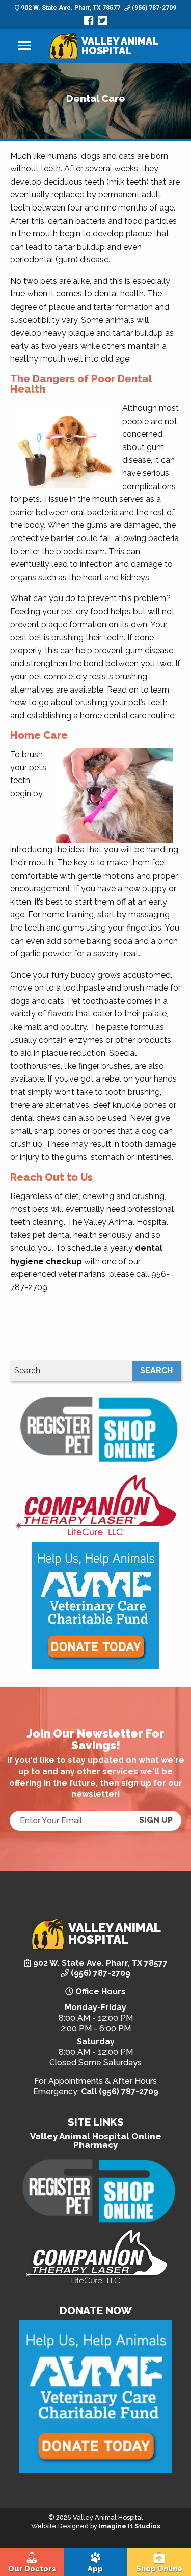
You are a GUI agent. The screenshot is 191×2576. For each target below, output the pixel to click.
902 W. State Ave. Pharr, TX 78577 (70, 8)
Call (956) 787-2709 (120, 2092)
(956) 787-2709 (153, 8)
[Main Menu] (25, 46)
